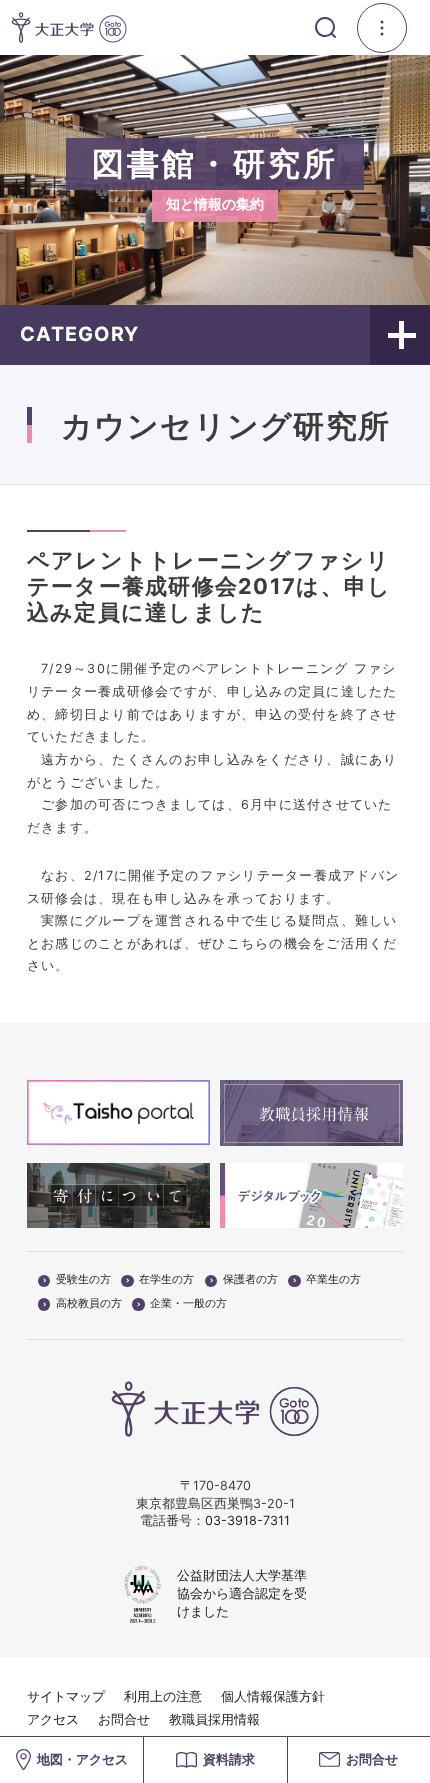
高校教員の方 (89, 1304)
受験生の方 (83, 1280)
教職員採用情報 (214, 1719)
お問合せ (124, 1719)
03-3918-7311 (247, 1520)
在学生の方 (166, 1280)
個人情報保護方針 (273, 1696)
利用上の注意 (163, 1696)
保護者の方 (250, 1280)
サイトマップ (66, 1696)
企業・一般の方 (188, 1304)
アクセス (53, 1719)
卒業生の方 (333, 1280)
